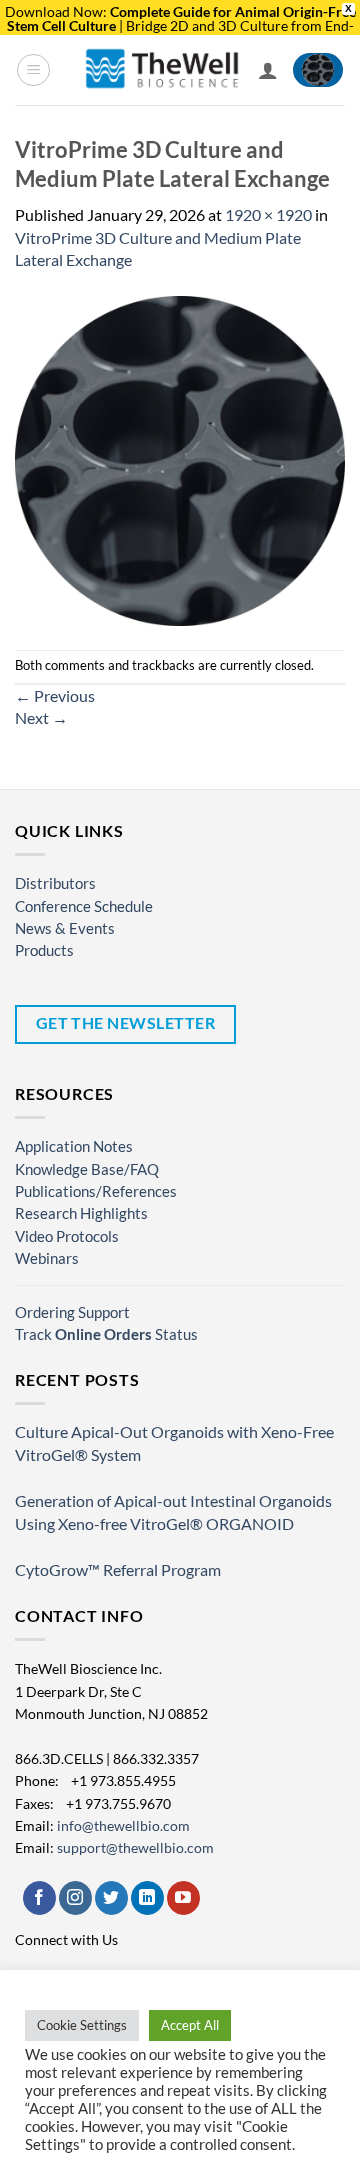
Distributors (55, 883)
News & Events (65, 928)
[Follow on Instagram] (75, 1898)
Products (44, 950)
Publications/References (96, 1191)
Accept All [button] (190, 2025)
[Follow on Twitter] (111, 1898)
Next (41, 717)
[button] (33, 70)
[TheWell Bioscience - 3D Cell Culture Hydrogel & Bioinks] (163, 69)
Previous (55, 695)
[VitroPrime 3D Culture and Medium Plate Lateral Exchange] (180, 458)
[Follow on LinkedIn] (147, 1898)
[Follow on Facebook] (39, 1898)
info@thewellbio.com (123, 1825)
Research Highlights (81, 1213)
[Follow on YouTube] (183, 1898)
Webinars (47, 1258)
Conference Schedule (84, 906)
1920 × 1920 (268, 214)
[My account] (268, 70)
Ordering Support (72, 1312)
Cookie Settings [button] (82, 2025)
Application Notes (74, 1146)
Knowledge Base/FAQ (87, 1169)
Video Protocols (67, 1236)
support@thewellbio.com (135, 1847)
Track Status (106, 1334)
